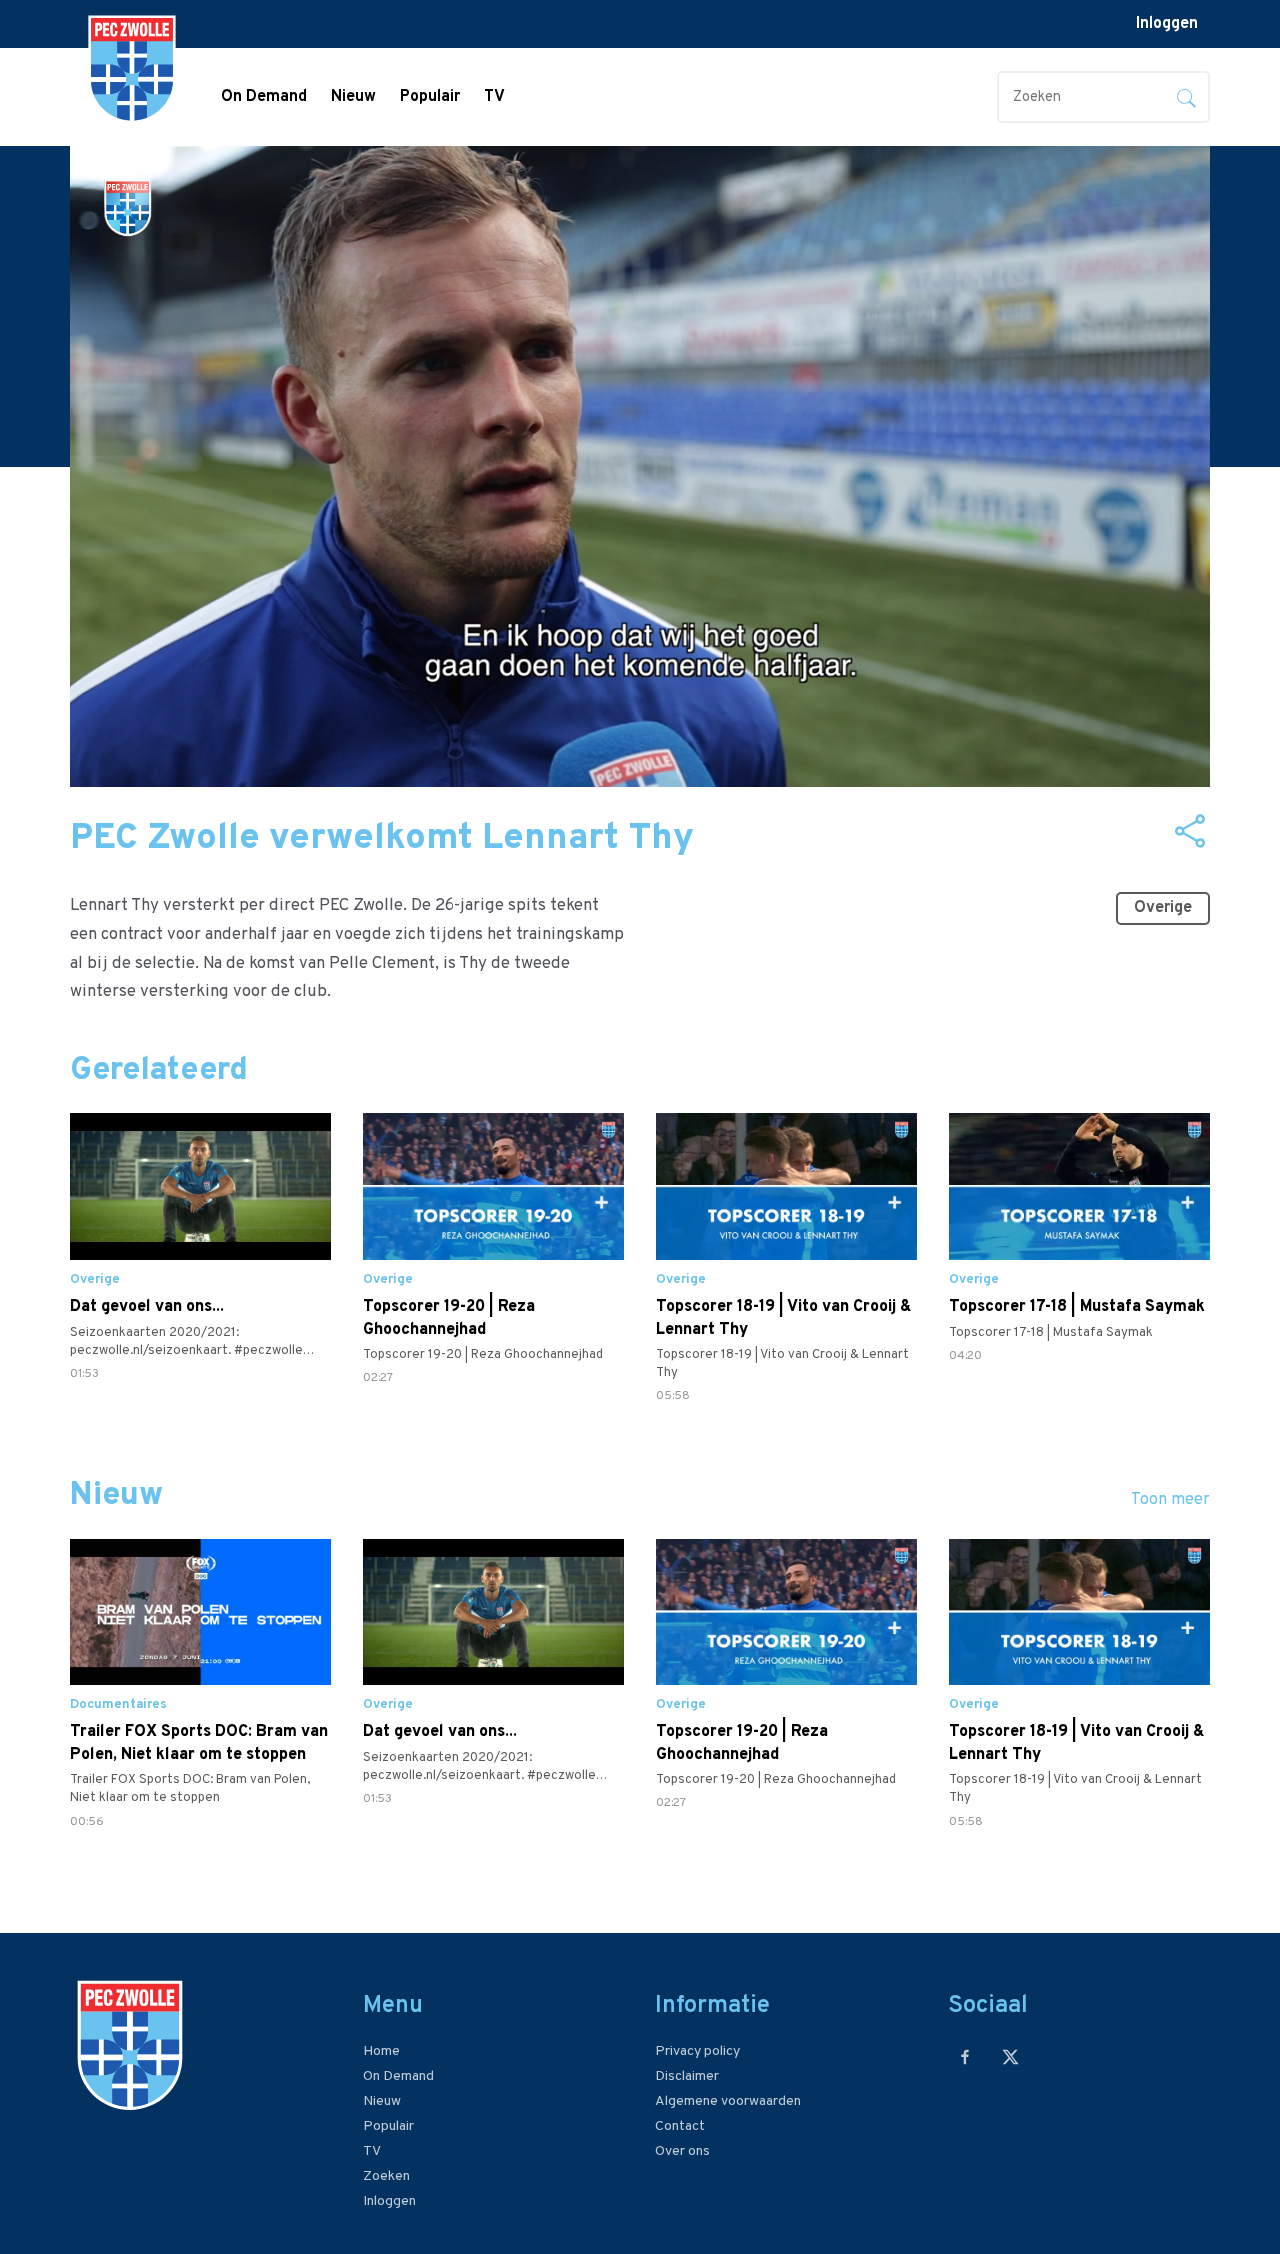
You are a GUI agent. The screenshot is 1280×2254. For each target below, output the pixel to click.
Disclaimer (687, 2076)
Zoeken (386, 2176)
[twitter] (1010, 2056)
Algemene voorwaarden (728, 2101)
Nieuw (353, 97)
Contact (680, 2126)
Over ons (682, 2151)
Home (381, 2051)
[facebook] (965, 2056)
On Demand (264, 97)
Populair (430, 97)
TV (494, 97)
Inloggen (1167, 24)
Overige (1163, 908)
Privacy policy (697, 2051)
